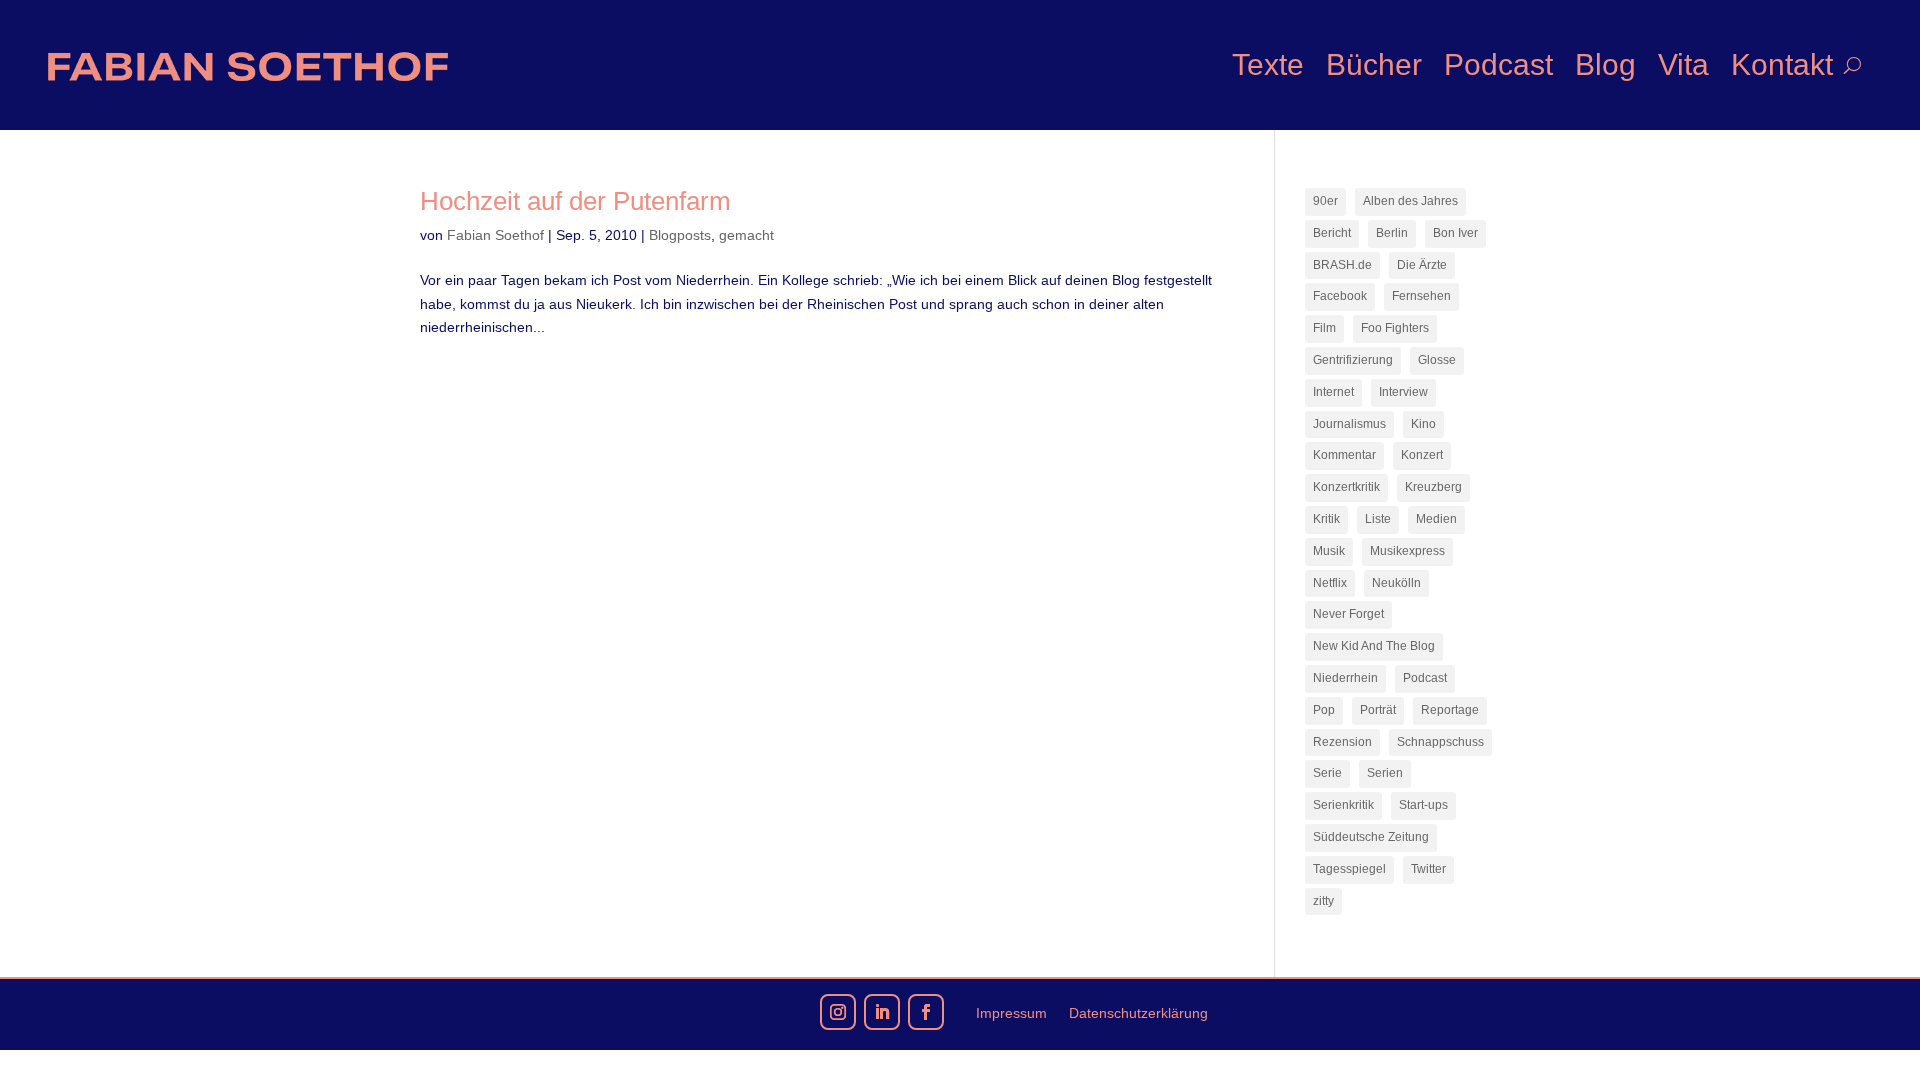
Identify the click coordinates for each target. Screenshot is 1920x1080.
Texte (1268, 64)
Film (1324, 328)
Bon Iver (1455, 233)
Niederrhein (1345, 678)
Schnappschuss (1440, 742)
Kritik (1326, 519)
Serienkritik (1343, 805)
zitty (1323, 901)
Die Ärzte (1422, 265)
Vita (1683, 64)
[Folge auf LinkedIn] (882, 1012)
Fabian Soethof (495, 235)
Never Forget (1348, 614)
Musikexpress (1407, 551)
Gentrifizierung (1353, 360)
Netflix (1330, 583)
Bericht (1332, 233)
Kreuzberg (1433, 487)
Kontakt (1782, 64)
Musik (1329, 551)
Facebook (1340, 296)
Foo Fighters (1395, 328)
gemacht (746, 235)
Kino (1423, 424)
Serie (1327, 773)
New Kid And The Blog (1374, 646)
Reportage (1450, 710)
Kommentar (1344, 455)
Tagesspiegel (1349, 869)
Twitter (1428, 869)
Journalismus (1349, 424)
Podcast (1498, 64)
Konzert (1422, 455)
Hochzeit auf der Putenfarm (575, 201)
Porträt (1378, 710)
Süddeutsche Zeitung (1371, 837)
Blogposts (680, 235)
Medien (1436, 519)
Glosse (1437, 360)
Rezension (1342, 742)
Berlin (1392, 233)
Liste (1378, 519)
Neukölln (1396, 583)
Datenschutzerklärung (1138, 1013)
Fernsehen (1421, 296)
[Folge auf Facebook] (926, 1012)
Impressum (1011, 1013)
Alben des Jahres (1410, 201)
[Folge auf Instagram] (838, 1012)
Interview (1403, 392)
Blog (1605, 64)
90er (1325, 201)
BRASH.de (1342, 265)
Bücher (1374, 64)
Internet (1333, 392)
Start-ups (1423, 805)
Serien (1385, 773)
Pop (1324, 710)
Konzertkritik (1346, 487)
